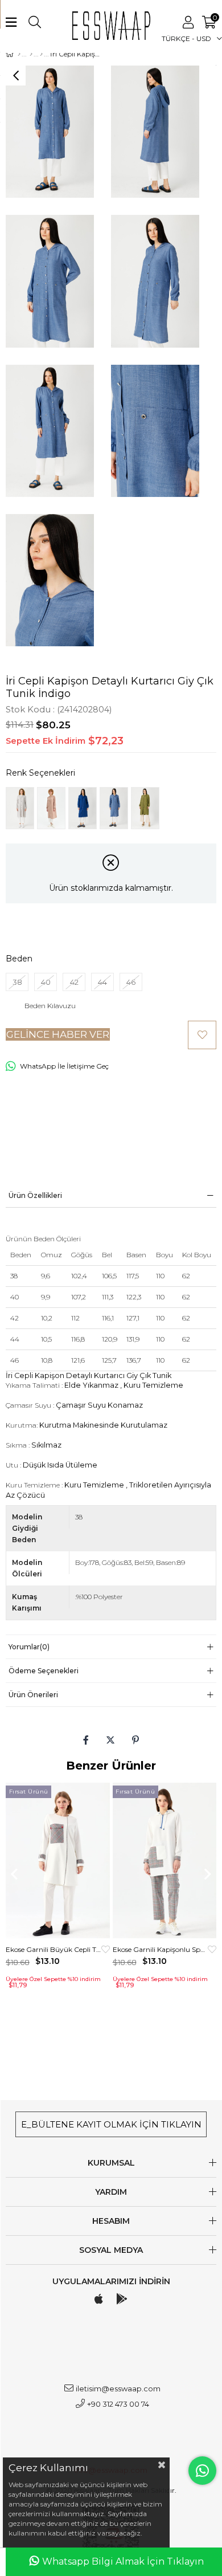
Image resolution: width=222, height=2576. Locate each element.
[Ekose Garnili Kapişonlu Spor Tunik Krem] (165, 1861)
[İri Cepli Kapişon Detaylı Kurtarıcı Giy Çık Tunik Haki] (145, 808)
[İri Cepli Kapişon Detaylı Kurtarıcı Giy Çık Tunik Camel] (51, 808)
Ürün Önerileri (33, 1695)
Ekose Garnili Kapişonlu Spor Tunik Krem (161, 1949)
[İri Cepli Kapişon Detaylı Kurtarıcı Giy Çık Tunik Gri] (20, 808)
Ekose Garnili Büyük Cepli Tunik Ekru (54, 1949)
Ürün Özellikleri (35, 1195)
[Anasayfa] (19, 54)
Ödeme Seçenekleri (44, 1671)
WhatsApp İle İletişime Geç (64, 1066)
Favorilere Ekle (106, 1949)
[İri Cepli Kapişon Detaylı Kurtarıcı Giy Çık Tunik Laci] (83, 808)
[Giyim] (31, 54)
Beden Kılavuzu (50, 1006)
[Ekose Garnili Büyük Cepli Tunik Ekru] (58, 1861)
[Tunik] (41, 54)
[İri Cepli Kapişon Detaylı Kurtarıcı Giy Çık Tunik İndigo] (114, 808)
